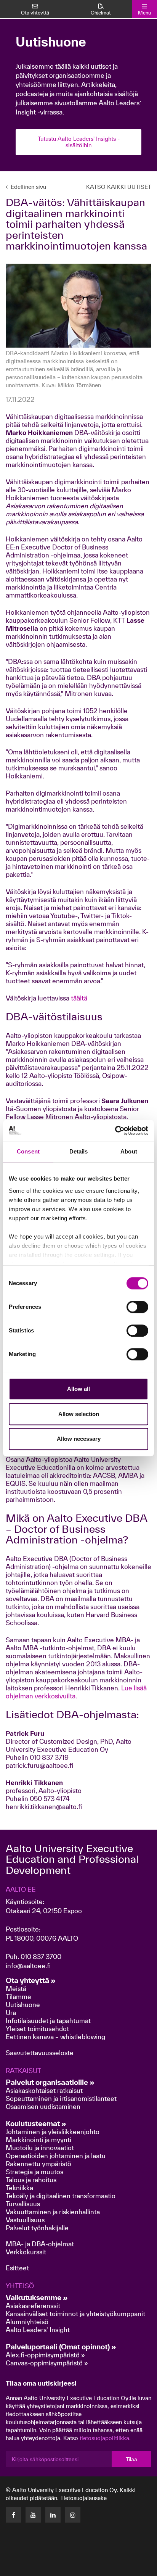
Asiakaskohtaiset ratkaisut (44, 2090)
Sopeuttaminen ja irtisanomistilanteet (61, 2098)
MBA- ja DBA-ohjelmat (40, 2244)
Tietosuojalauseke (83, 2498)
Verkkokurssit (26, 2252)
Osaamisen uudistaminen (43, 2106)
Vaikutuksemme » (37, 2297)
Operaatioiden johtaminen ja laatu (56, 2156)
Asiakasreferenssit (33, 2306)
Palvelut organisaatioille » (50, 2082)
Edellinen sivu (28, 187)
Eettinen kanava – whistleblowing (56, 2037)
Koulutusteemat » (36, 2123)
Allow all (78, 1389)
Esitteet (17, 2268)
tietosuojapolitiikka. (105, 2438)
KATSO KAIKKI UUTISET (119, 187)
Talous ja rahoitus (31, 2180)
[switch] (137, 1307)
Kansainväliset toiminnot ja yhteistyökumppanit (75, 2314)
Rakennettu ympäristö (38, 2164)
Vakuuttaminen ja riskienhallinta (53, 2212)
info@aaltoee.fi (28, 1966)
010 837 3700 (41, 1957)
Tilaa (131, 2459)
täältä (79, 998)
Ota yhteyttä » (31, 1980)
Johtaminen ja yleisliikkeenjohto (53, 2132)
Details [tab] (79, 1151)
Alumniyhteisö (27, 2322)
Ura (11, 2013)
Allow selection (79, 1414)
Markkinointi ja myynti (38, 2140)
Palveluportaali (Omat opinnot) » (61, 2347)
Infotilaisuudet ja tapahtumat (48, 2021)
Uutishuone (23, 2005)
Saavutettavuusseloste (40, 2053)
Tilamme (18, 1997)
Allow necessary (79, 1439)
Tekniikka (19, 2188)
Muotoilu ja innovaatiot (40, 2148)
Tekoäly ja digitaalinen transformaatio (61, 2196)
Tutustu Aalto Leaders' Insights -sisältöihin (79, 142)
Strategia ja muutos (34, 2172)
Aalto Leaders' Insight (38, 2330)
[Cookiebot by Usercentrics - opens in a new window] (115, 1131)
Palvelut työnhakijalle (37, 2228)
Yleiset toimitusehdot (37, 2029)
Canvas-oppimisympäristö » (47, 2363)
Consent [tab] (28, 1151)
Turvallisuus (23, 2204)
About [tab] (129, 1151)
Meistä (16, 1989)
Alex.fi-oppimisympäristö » (45, 2355)
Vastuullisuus (25, 2220)
